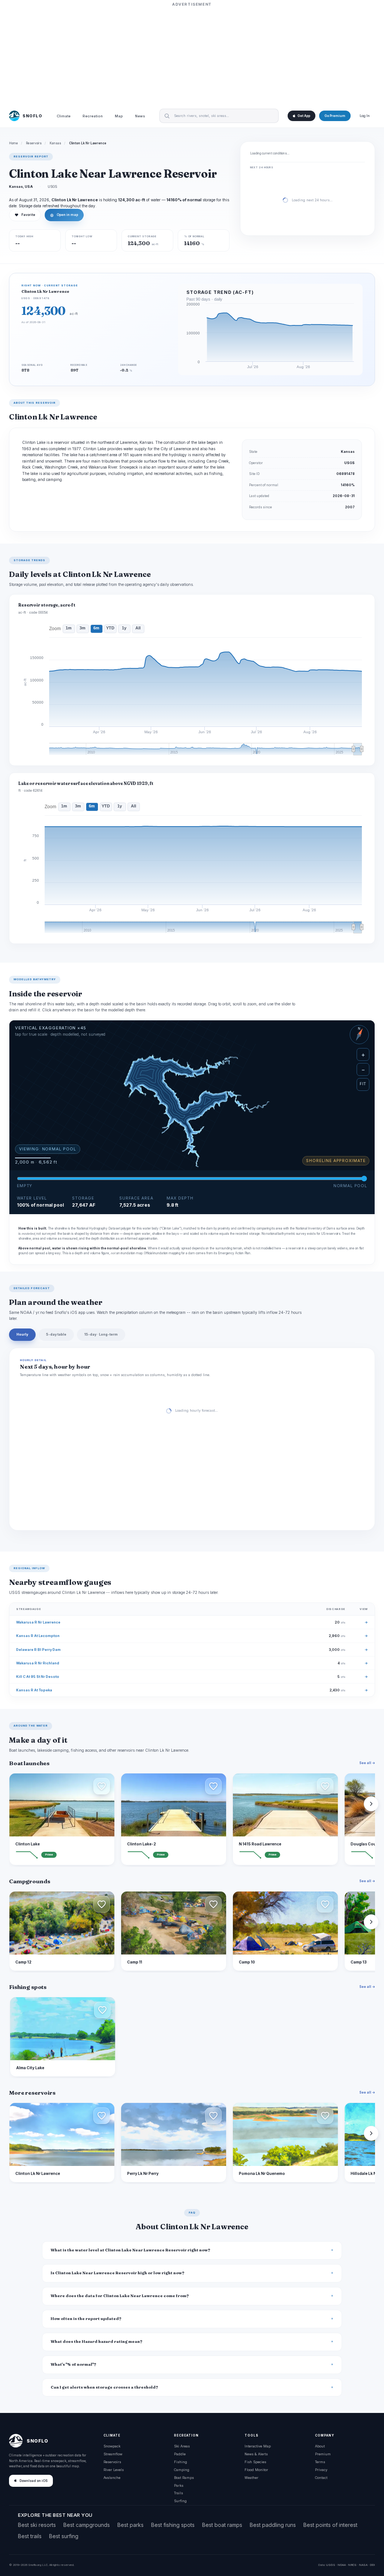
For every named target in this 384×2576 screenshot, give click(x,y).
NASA (363, 2565)
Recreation (93, 116)
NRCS (352, 2565)
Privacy (321, 2470)
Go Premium (335, 116)
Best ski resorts (37, 2525)
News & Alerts (256, 2454)
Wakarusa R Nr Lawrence (38, 1622)
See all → (367, 1763)
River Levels (114, 2470)
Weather (251, 2478)
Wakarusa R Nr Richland (38, 1663)
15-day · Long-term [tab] (101, 1334)
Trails (178, 2493)
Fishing (181, 2462)
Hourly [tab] (22, 1334)
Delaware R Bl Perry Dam (38, 1650)
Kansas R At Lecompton (38, 1636)
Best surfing (64, 2536)
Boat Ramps (184, 2478)
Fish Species (255, 2462)
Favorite (25, 215)
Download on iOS (34, 2481)
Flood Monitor (256, 2470)
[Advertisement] (192, 55)
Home (13, 143)
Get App (304, 116)
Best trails (30, 2536)
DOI (372, 2565)
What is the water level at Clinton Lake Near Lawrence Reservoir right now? (130, 2250)
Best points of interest (330, 2525)
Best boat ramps (222, 2525)
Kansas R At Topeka (34, 1690)
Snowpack (112, 2446)
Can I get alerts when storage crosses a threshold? (104, 2387)
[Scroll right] (371, 1804)
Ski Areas (182, 2446)
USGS (331, 2565)
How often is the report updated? (86, 2319)
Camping (182, 2470)
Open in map (64, 215)
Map (119, 116)
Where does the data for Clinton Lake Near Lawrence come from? (120, 2296)
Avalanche (112, 2478)
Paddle (180, 2454)
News (140, 116)
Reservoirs (34, 143)
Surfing (180, 2501)
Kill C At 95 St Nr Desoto (38, 1677)
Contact (321, 2478)
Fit (363, 1084)
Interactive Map (258, 2446)
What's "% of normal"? (73, 2364)
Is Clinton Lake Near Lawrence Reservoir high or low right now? (118, 2273)
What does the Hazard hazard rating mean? (97, 2342)
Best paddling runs (273, 2525)
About (320, 2446)
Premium (323, 2454)
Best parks (130, 2525)
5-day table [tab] (56, 1334)
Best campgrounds (87, 2525)
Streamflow (113, 2454)
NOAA (342, 2565)
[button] (102, 1786)
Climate (64, 116)
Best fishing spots (173, 2525)
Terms (320, 2462)
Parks (179, 2485)
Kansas (55, 143)
